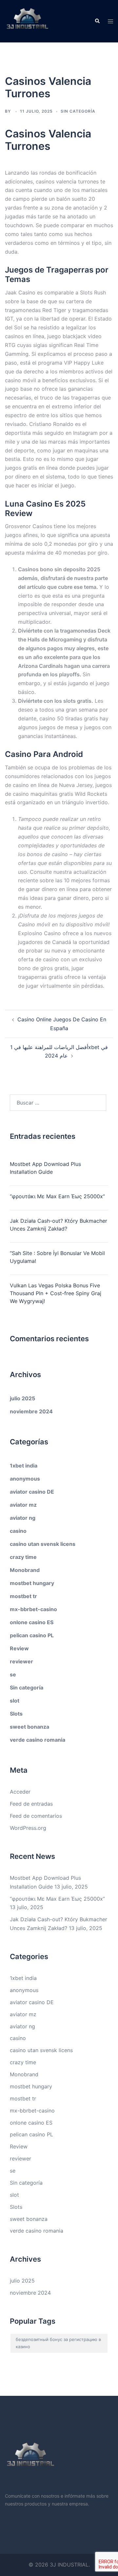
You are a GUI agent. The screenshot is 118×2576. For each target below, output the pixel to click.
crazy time (23, 1557)
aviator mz (23, 1505)
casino (18, 1531)
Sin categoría (27, 1688)
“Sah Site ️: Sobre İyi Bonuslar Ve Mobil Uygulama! (57, 1257)
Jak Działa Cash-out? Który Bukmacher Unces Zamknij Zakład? (59, 1225)
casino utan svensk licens (43, 1544)
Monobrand (25, 1570)
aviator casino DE (32, 1492)
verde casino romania (38, 1740)
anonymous (25, 1479)
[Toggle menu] (110, 21)
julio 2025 (22, 1398)
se (13, 1674)
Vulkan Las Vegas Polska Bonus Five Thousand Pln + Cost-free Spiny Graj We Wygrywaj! (56, 1293)
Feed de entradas (31, 1804)
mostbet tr (23, 1596)
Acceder (20, 1792)
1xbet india (24, 1466)
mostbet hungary (32, 1583)
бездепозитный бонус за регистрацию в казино (58, 2343)
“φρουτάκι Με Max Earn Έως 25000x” (57, 1196)
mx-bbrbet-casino (33, 1609)
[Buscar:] (58, 1103)
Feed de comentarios (36, 1816)
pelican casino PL (32, 1635)
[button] (97, 21)
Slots (16, 1714)
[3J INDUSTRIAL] (27, 21)
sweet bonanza (29, 1727)
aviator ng (23, 1518)
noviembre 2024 (31, 1411)
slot (15, 1701)
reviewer (21, 1661)
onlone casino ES (32, 1622)
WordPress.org (28, 1828)
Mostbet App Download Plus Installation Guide (45, 1168)
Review (19, 1648)
